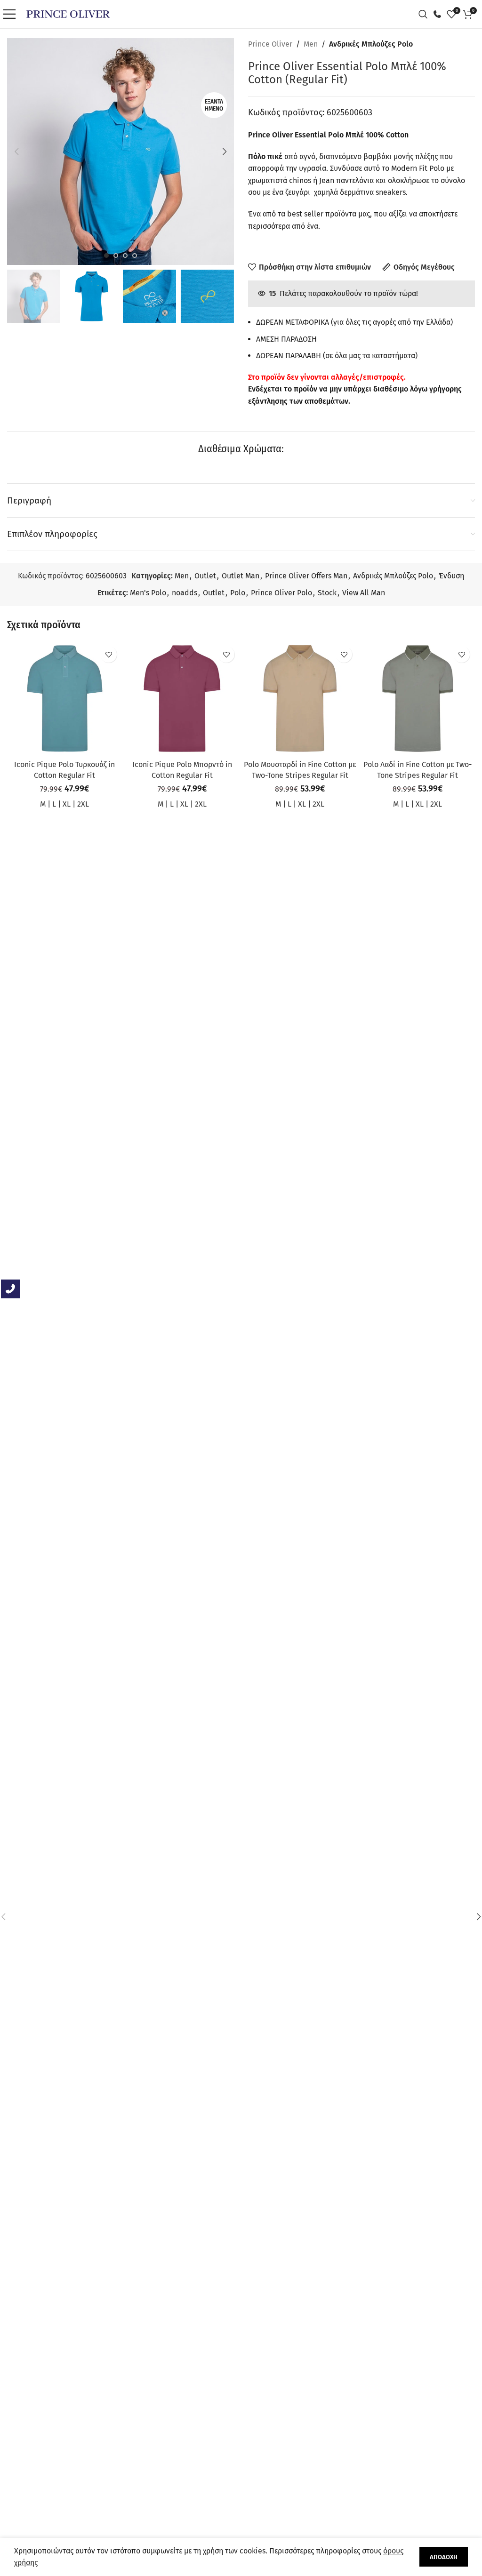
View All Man (364, 593)
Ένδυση (451, 576)
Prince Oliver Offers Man (306, 576)
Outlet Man (241, 576)
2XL (83, 804)
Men (311, 44)
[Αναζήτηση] (426, 14)
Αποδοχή (444, 2557)
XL (67, 804)
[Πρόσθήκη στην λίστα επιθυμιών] (108, 654)
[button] (16, 152)
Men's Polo (148, 593)
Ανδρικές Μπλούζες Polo (371, 44)
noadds (185, 593)
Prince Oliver (270, 44)
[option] (106, 256)
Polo (238, 593)
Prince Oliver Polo (281, 593)
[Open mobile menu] (12, 14)
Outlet (205, 576)
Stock (327, 593)
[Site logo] (68, 13)
